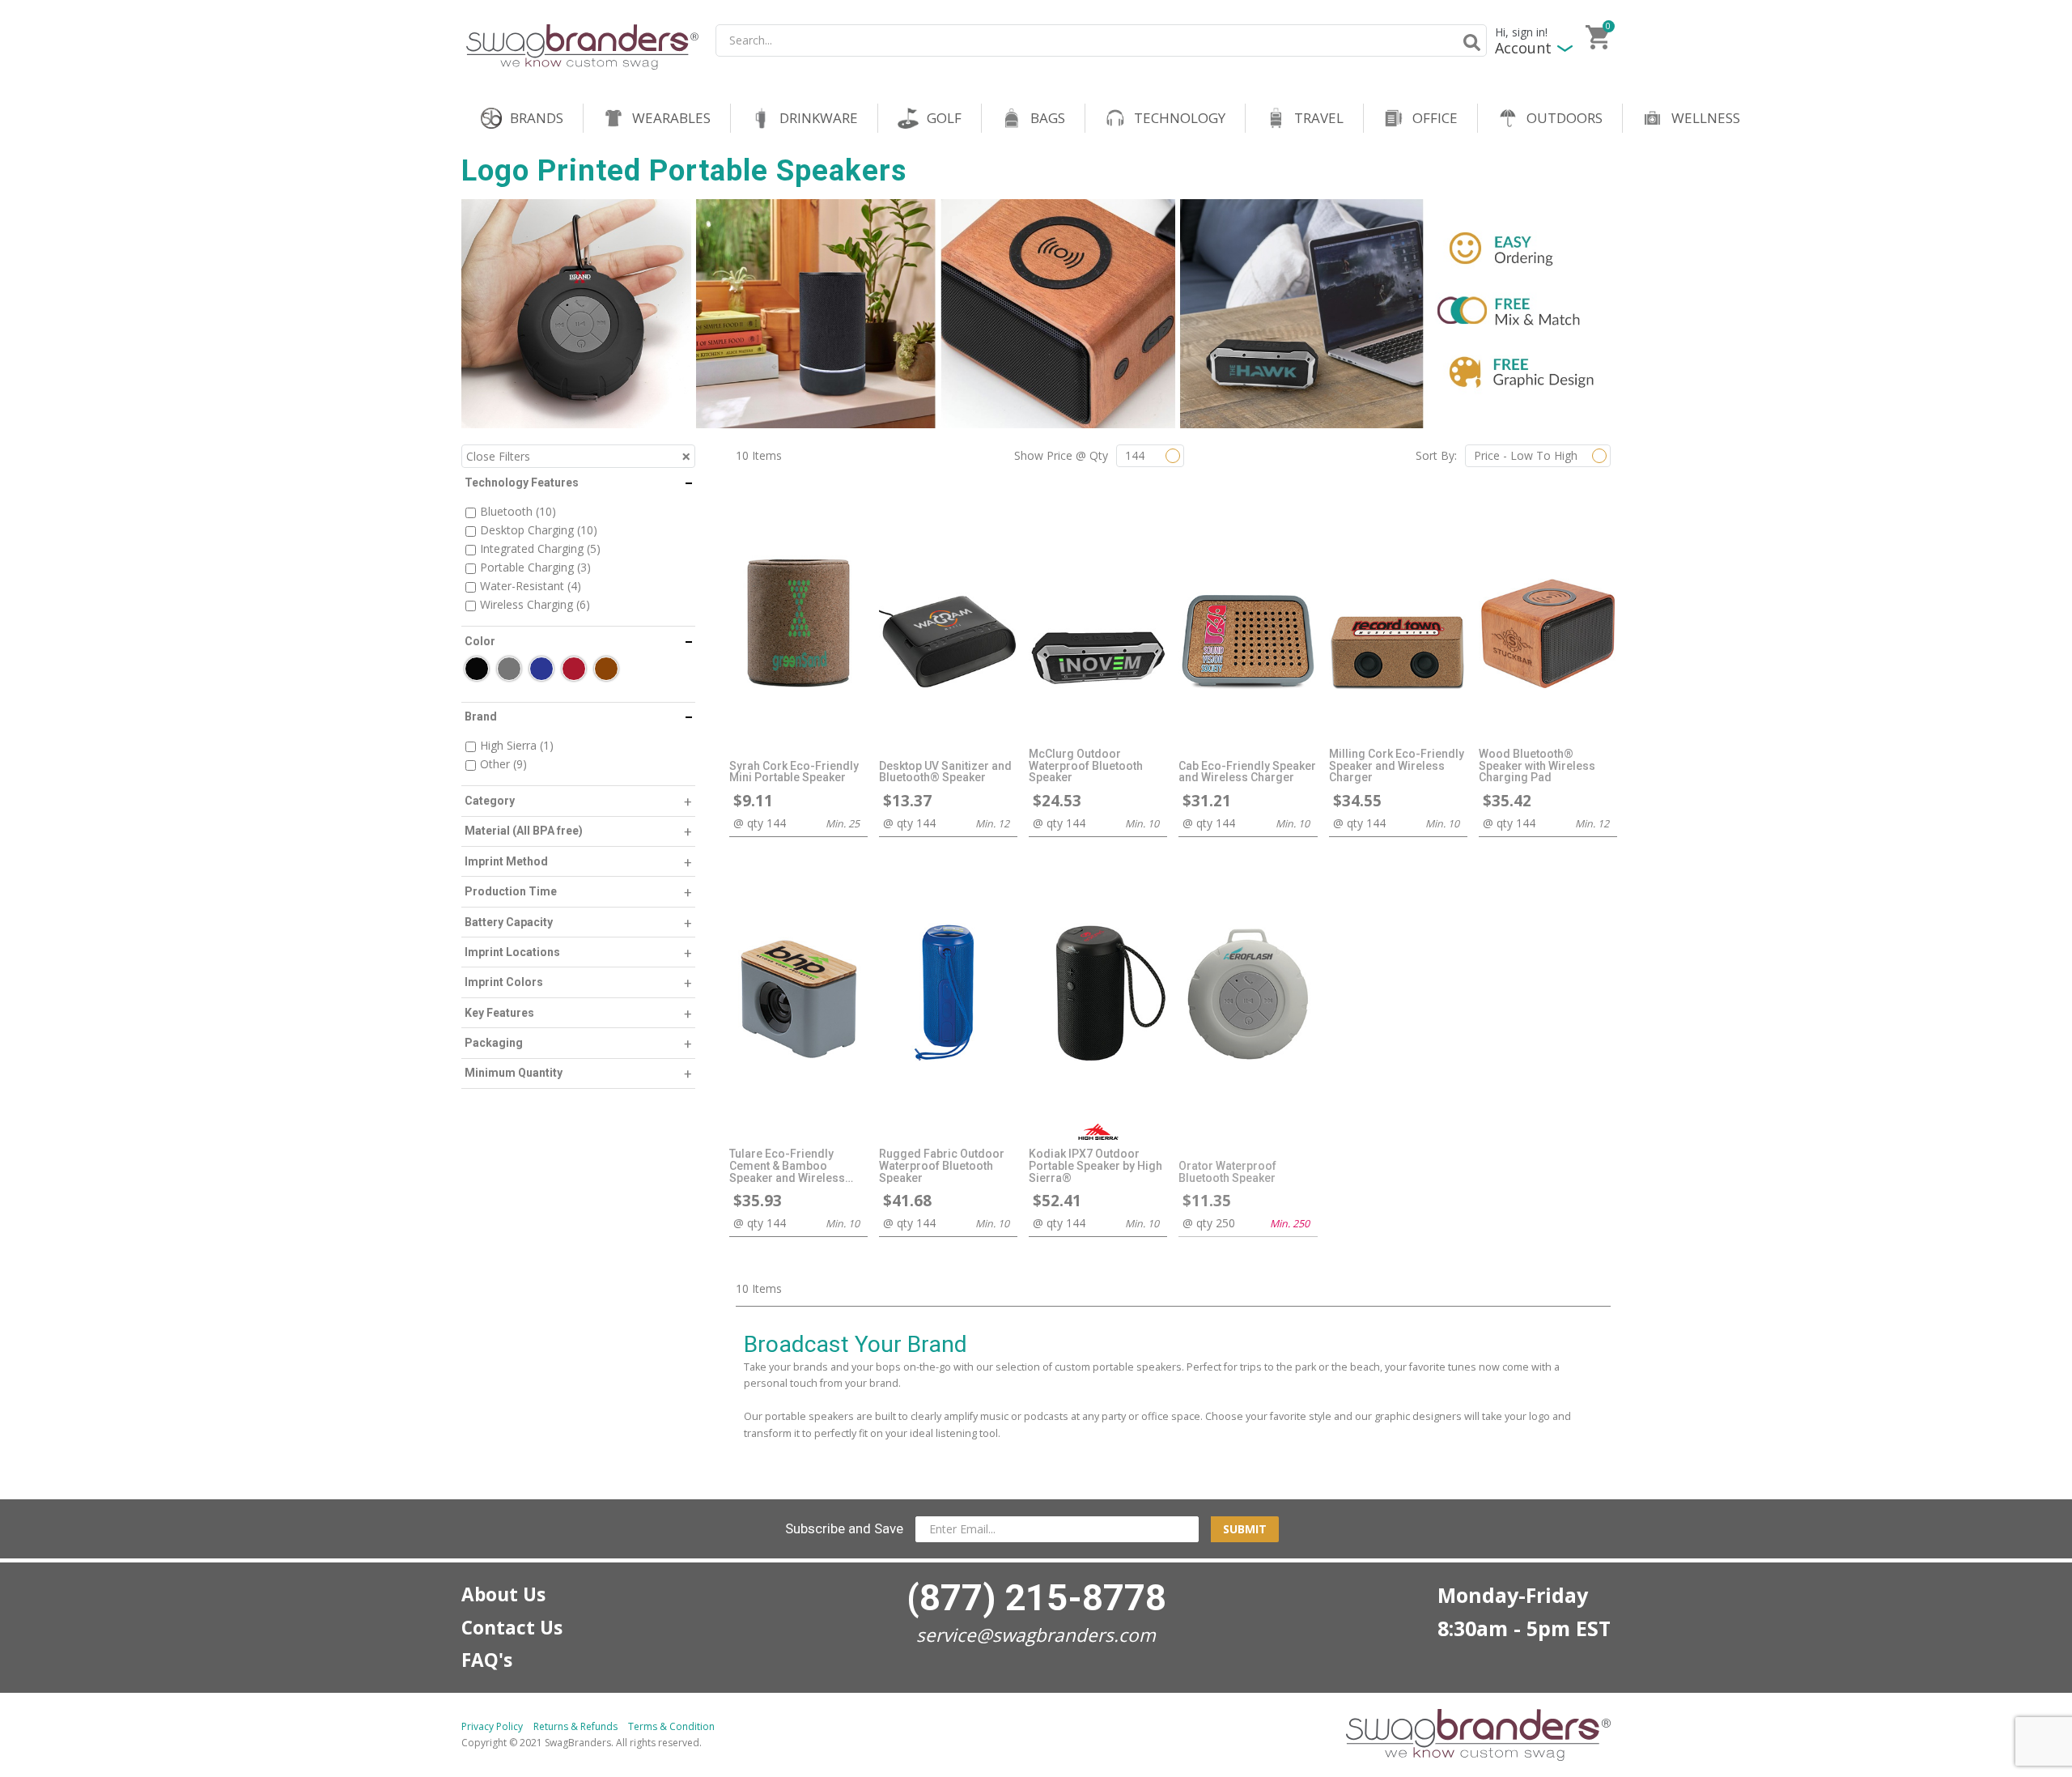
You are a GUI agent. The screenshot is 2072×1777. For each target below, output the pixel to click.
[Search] (1469, 42)
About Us (503, 1594)
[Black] (477, 669)
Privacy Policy (492, 1726)
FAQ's (487, 1660)
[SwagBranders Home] (582, 47)
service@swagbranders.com (1036, 1635)
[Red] (574, 669)
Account (1523, 48)
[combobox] (1101, 40)
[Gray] (509, 669)
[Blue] (541, 669)
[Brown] (606, 669)
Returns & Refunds (575, 1726)
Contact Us (512, 1628)
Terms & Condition (671, 1726)
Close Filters (498, 456)
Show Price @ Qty (1061, 455)
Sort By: (1436, 455)
